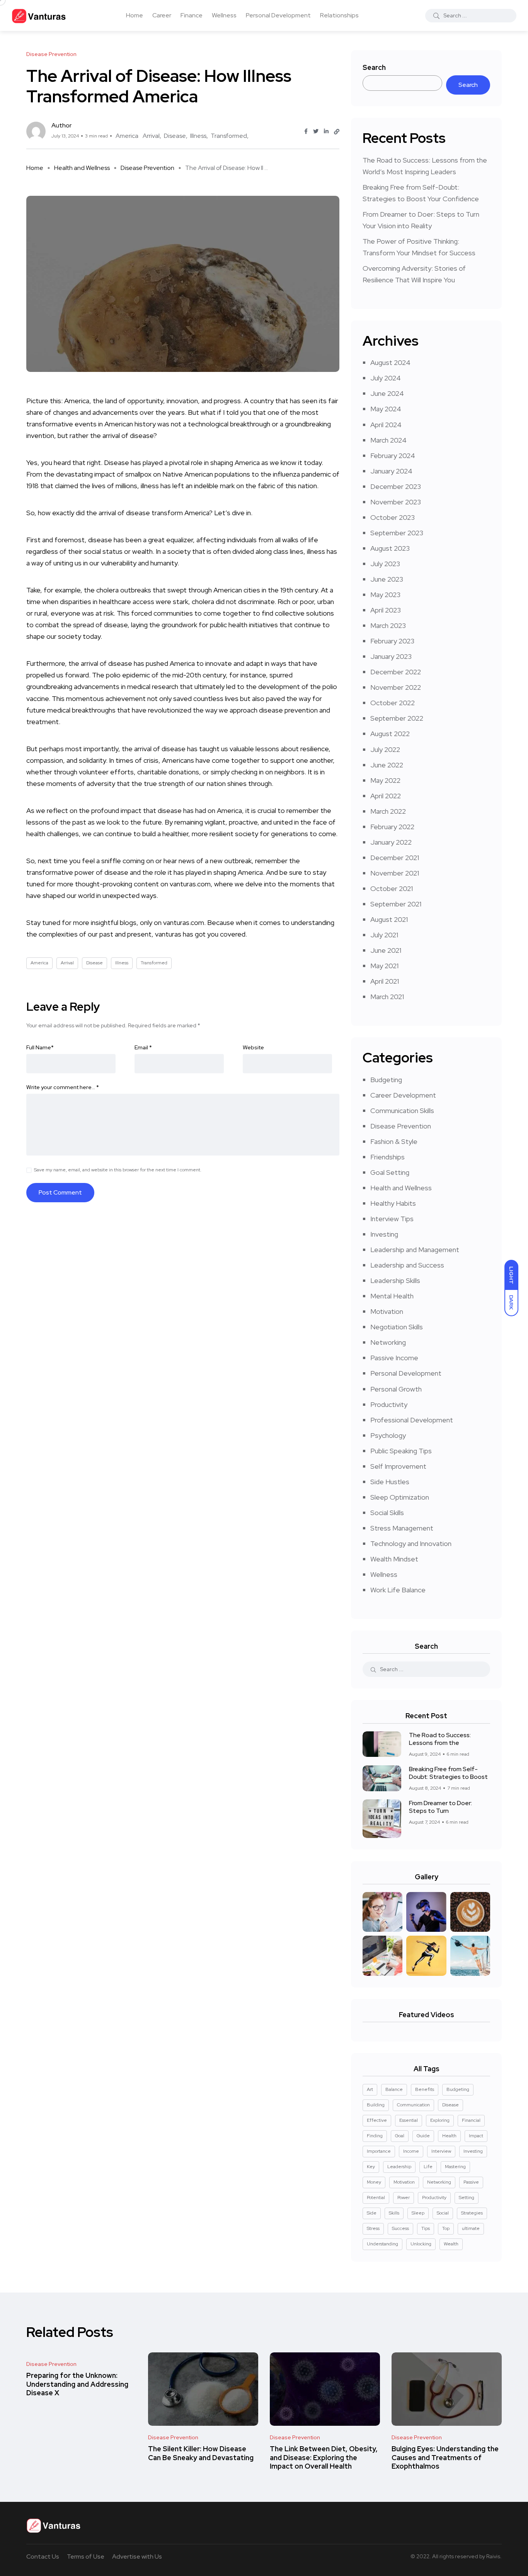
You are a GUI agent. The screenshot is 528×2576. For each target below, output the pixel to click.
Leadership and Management (415, 1250)
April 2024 (386, 425)
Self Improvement (398, 1466)
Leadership (399, 2167)
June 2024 (387, 393)
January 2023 (391, 656)
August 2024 (390, 362)
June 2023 (387, 579)
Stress (373, 2228)
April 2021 (385, 981)
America (127, 136)
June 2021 (386, 950)
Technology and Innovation (411, 1543)
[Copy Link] (337, 132)
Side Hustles (390, 1482)
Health (449, 2136)
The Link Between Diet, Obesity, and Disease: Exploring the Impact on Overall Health (324, 2458)
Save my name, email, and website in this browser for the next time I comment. (118, 1170)
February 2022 (392, 827)
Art (370, 2089)
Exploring (440, 2120)
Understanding (382, 2244)
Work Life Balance (398, 1590)
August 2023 (390, 548)
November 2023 (396, 502)
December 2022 (396, 672)
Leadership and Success (407, 1265)
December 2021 (395, 858)
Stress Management (402, 1528)
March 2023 (388, 625)
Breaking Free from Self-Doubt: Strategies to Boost (448, 1773)
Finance (192, 15)
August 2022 (390, 734)
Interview (441, 2151)
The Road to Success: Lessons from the (440, 1739)
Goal (400, 2136)
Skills (394, 2213)
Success (400, 2228)
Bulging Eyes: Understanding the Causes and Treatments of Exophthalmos (445, 2458)
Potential (376, 2198)
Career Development (403, 1095)
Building (376, 2105)
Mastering (455, 2167)
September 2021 (396, 904)
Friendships (387, 1157)
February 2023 (392, 641)
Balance (394, 2089)
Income (411, 2151)
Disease (175, 136)
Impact (476, 2136)
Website (253, 1047)
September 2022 (397, 718)
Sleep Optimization (400, 1497)
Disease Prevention (147, 168)
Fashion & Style (394, 1141)
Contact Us (43, 2556)
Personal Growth (396, 1389)
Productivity (389, 1404)
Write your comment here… (63, 1087)
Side (372, 2213)
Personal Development (278, 15)
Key (371, 2167)
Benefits (425, 2089)
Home (135, 15)
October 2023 (393, 517)
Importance (379, 2151)
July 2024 (386, 378)
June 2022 (387, 765)
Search (374, 67)
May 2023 (385, 595)
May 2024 (386, 409)
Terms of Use (86, 2556)
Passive (471, 2182)
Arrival (151, 136)
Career (162, 15)
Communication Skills (402, 1111)
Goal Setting (390, 1172)
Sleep (418, 2213)
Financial (471, 2120)
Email (143, 1047)
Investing (384, 1234)
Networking (388, 1342)
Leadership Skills (395, 1280)
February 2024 (393, 456)
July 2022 (385, 749)
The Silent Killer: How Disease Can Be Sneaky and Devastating (201, 2453)
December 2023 (396, 486)
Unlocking (421, 2244)
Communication (413, 2105)
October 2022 (393, 703)
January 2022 (391, 842)
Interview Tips (392, 1219)
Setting (467, 2198)
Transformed (229, 136)
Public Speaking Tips (401, 1451)
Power (404, 2198)
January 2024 (391, 471)
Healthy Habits (393, 1203)
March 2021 (387, 997)
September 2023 (397, 533)
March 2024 (388, 440)
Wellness (224, 15)
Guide (423, 2136)
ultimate (471, 2228)
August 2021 (389, 919)
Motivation (387, 1311)
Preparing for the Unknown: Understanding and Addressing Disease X (77, 2384)
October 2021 (392, 888)
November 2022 (396, 687)
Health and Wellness (82, 168)
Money (374, 2182)
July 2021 (384, 935)
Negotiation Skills (397, 1327)
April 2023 (386, 610)
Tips (426, 2228)
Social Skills (387, 1513)
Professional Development (412, 1420)
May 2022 (385, 780)
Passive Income (394, 1358)
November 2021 (395, 873)
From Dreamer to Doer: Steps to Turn (440, 1807)
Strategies (472, 2213)
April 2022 (386, 796)
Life (428, 2167)
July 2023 (385, 564)
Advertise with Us (137, 2556)
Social (443, 2213)
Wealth (451, 2244)
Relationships (339, 15)
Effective (377, 2120)
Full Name (40, 1047)
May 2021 (384, 966)
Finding (375, 2136)
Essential (409, 2120)
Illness (198, 136)
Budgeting (386, 1080)
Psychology (388, 1435)
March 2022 (388, 811)
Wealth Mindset (394, 1559)
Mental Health (392, 1296)
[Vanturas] (39, 15)
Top (446, 2228)
